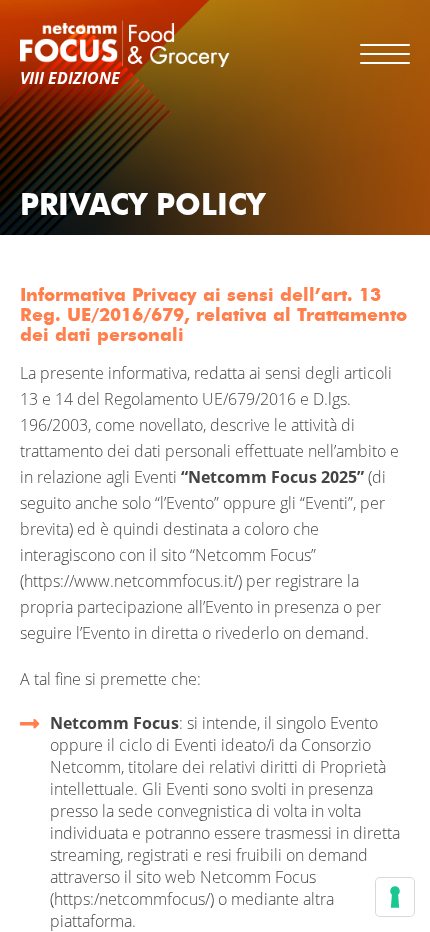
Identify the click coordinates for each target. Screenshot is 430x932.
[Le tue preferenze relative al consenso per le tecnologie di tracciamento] (395, 897)
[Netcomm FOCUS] (125, 43)
